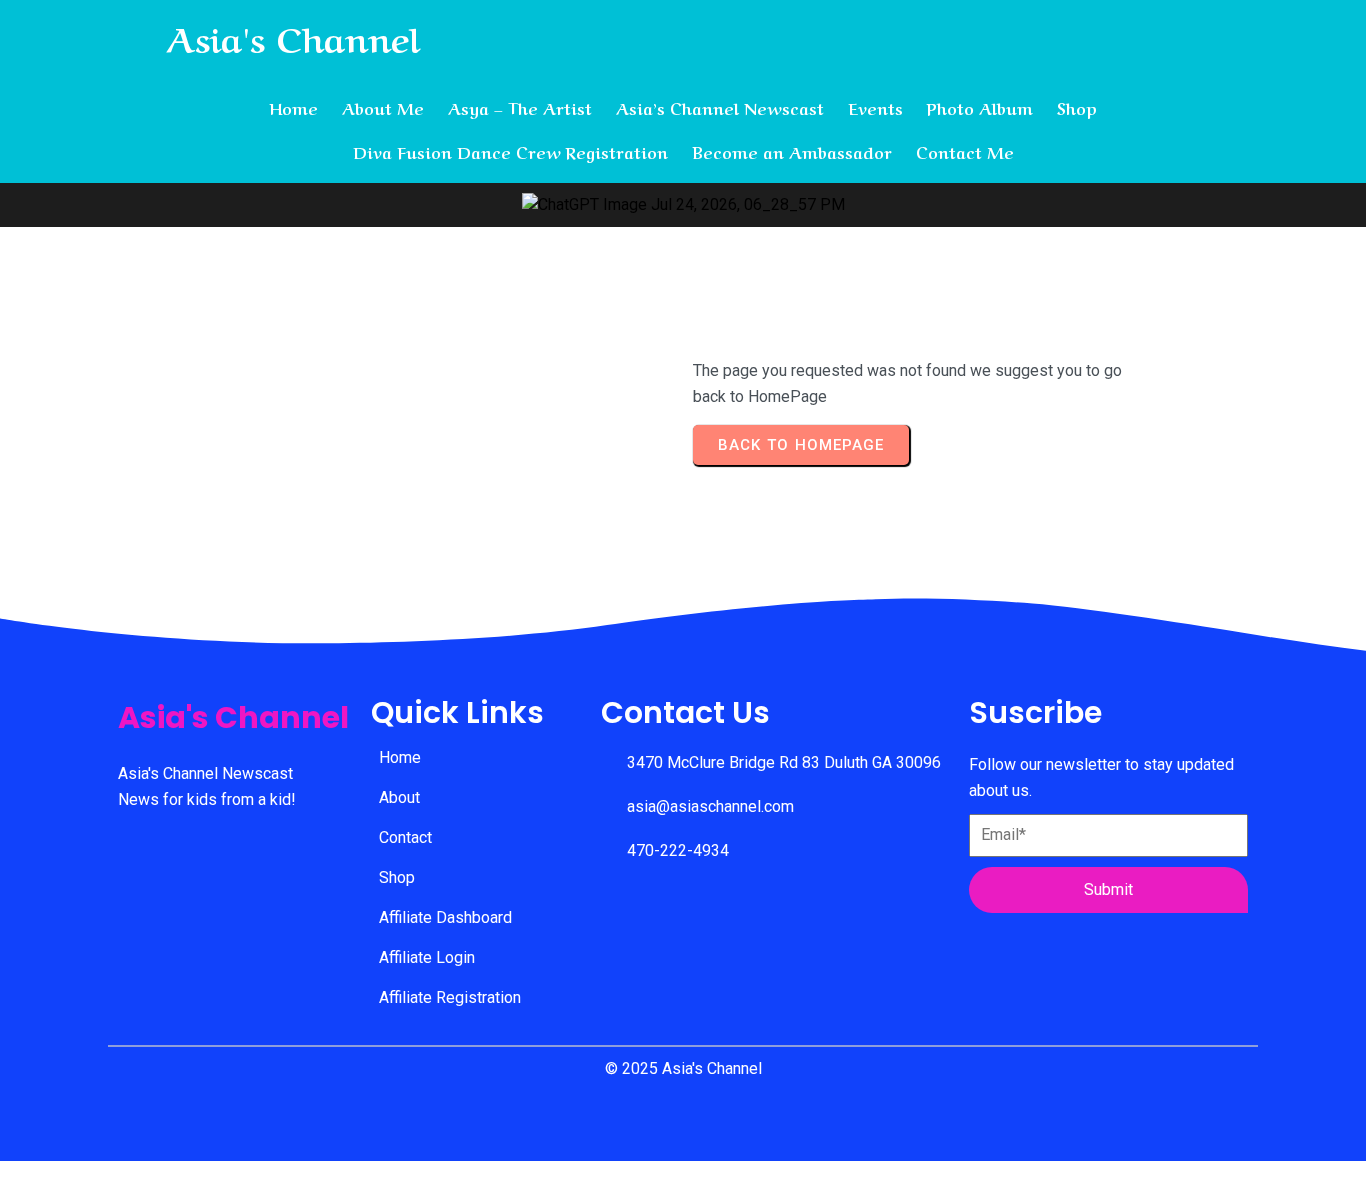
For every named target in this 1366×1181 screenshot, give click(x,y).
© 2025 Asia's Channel (683, 1068)
